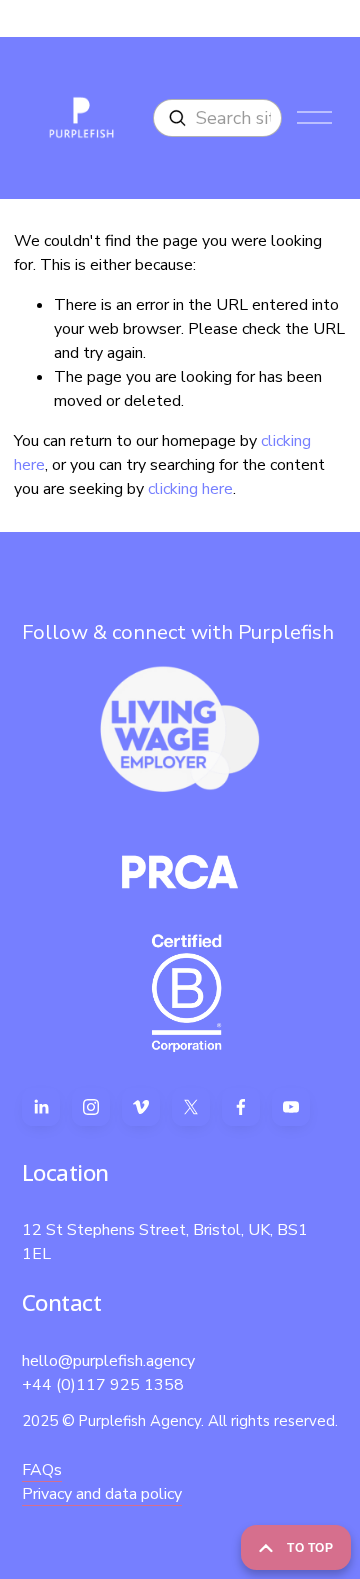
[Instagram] (91, 1107)
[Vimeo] (141, 1107)
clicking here (190, 489)
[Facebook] (241, 1107)
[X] (191, 1107)
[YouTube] (291, 1107)
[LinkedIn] (41, 1107)
